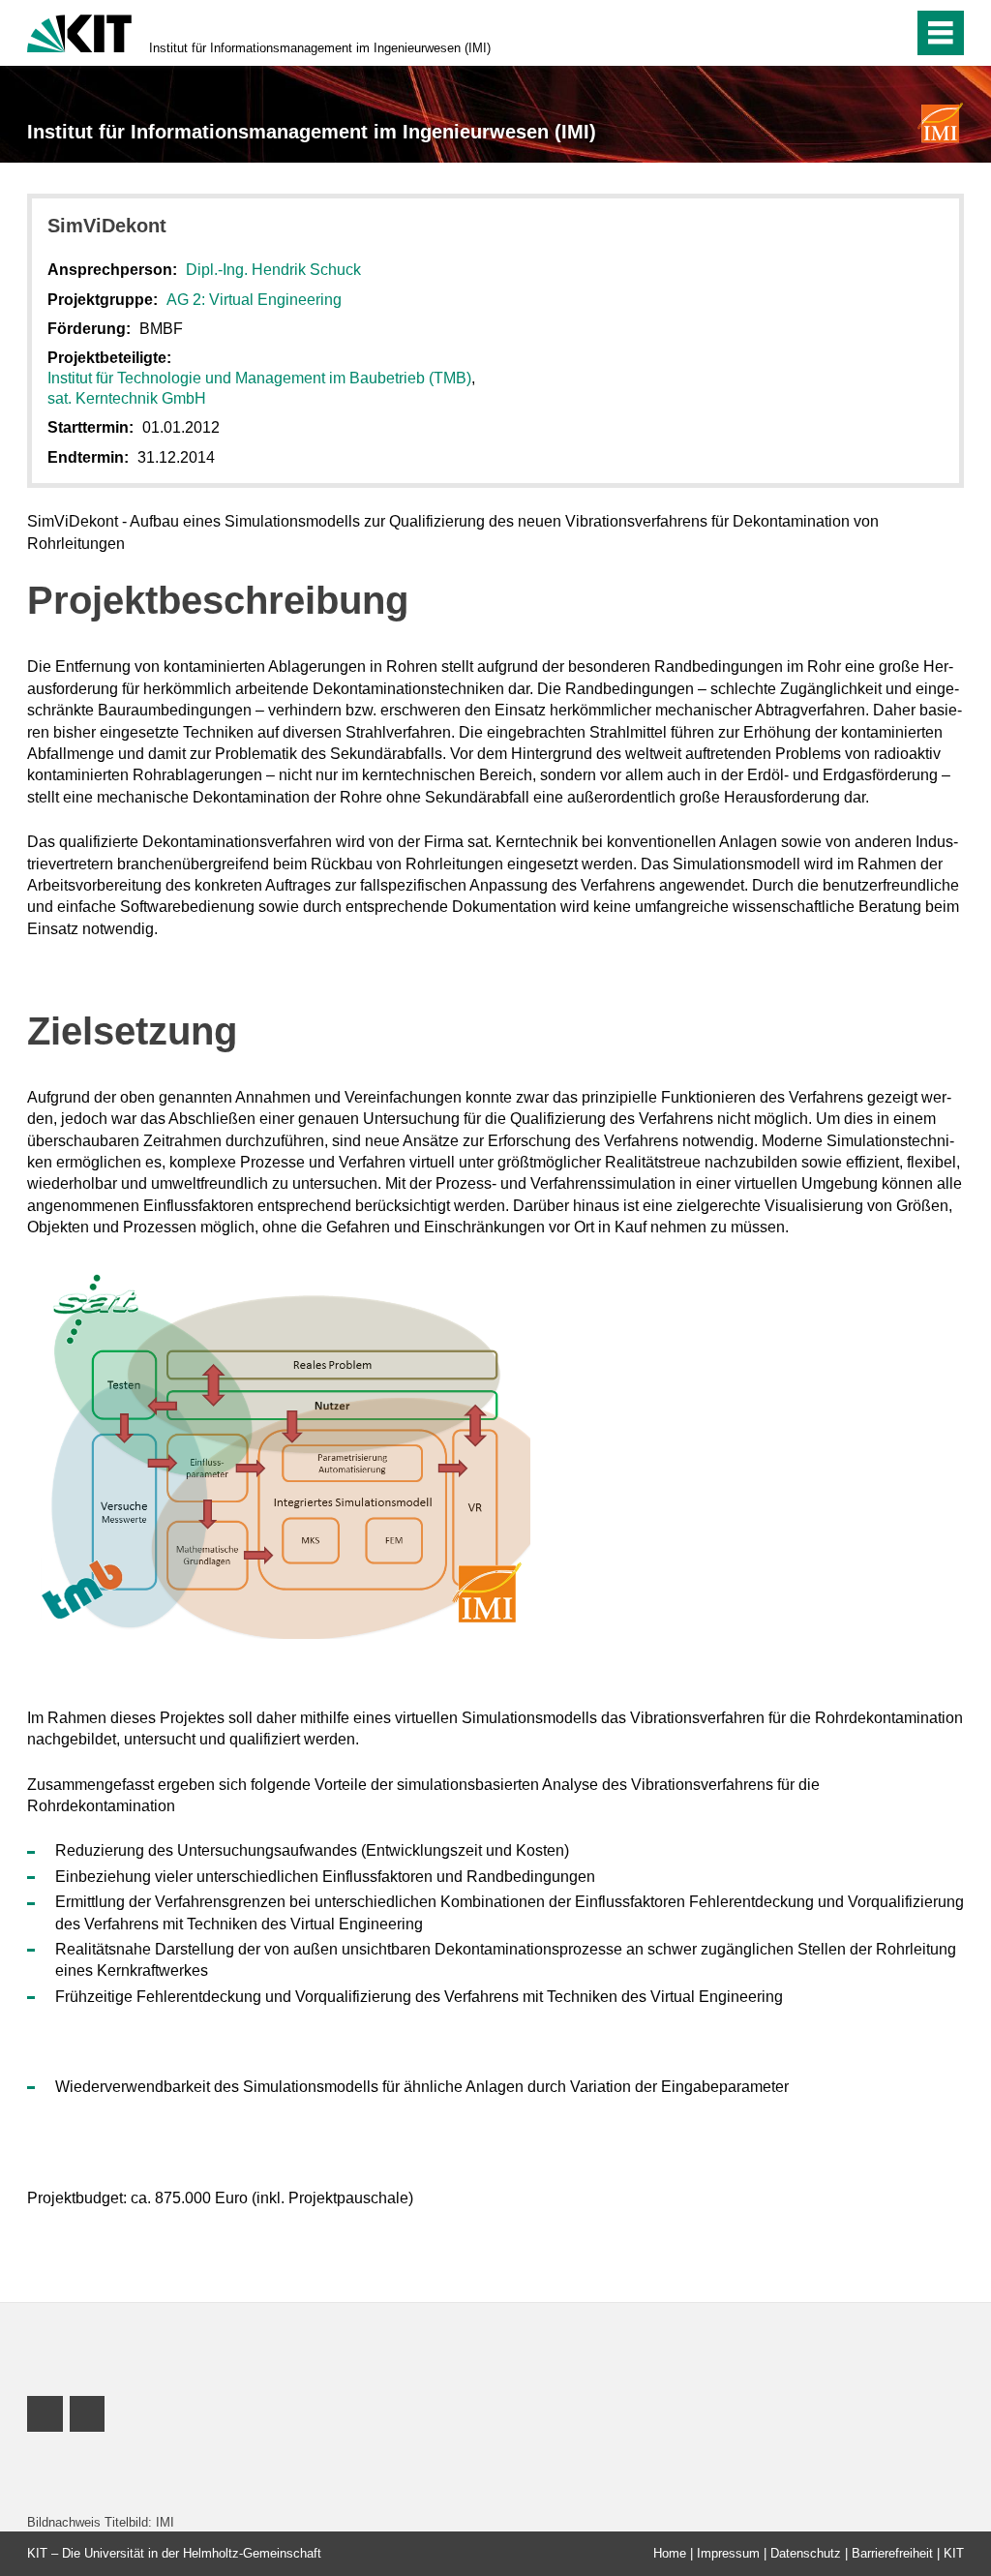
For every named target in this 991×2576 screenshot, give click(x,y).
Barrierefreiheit (892, 2553)
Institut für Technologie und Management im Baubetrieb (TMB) (259, 378)
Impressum (728, 2553)
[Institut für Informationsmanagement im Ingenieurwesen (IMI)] (941, 122)
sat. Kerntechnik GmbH (127, 398)
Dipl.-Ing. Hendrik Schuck (273, 270)
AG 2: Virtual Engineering (254, 300)
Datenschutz (806, 2553)
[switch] (857, 33)
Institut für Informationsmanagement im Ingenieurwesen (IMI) (320, 48)
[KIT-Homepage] (79, 31)
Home (670, 2553)
